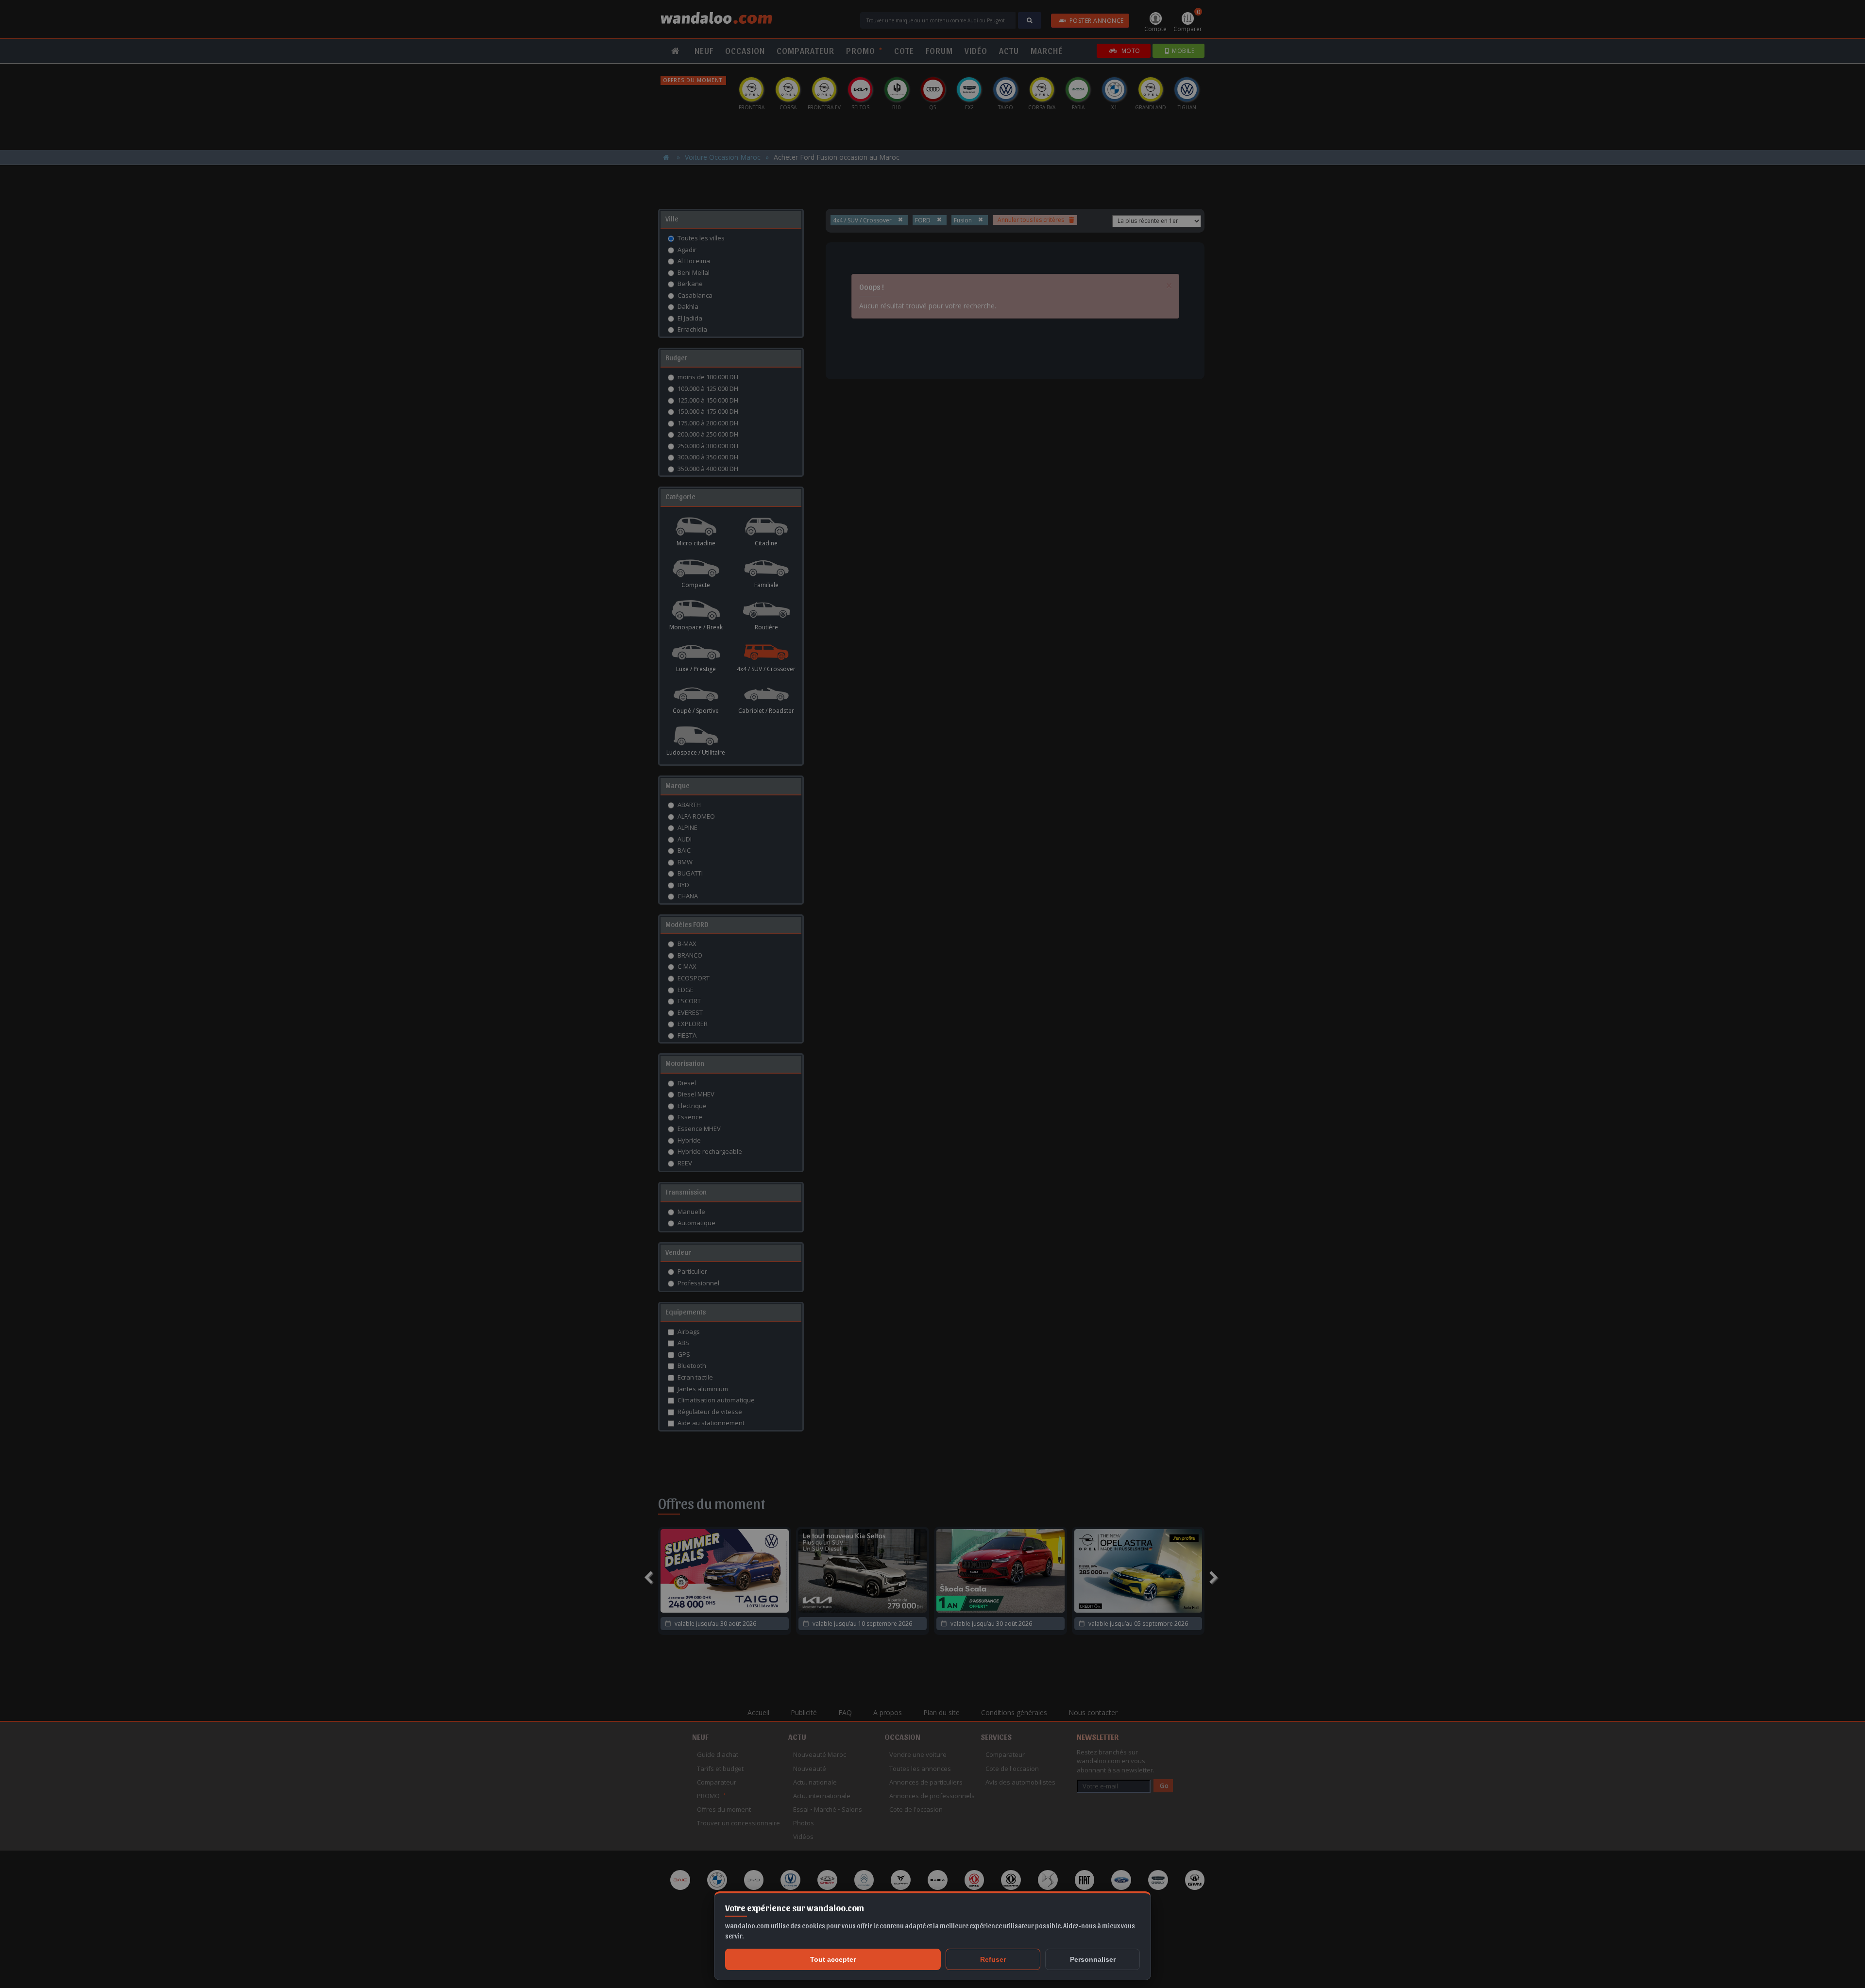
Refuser (993, 1959)
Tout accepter (833, 1959)
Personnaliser (1093, 1959)
